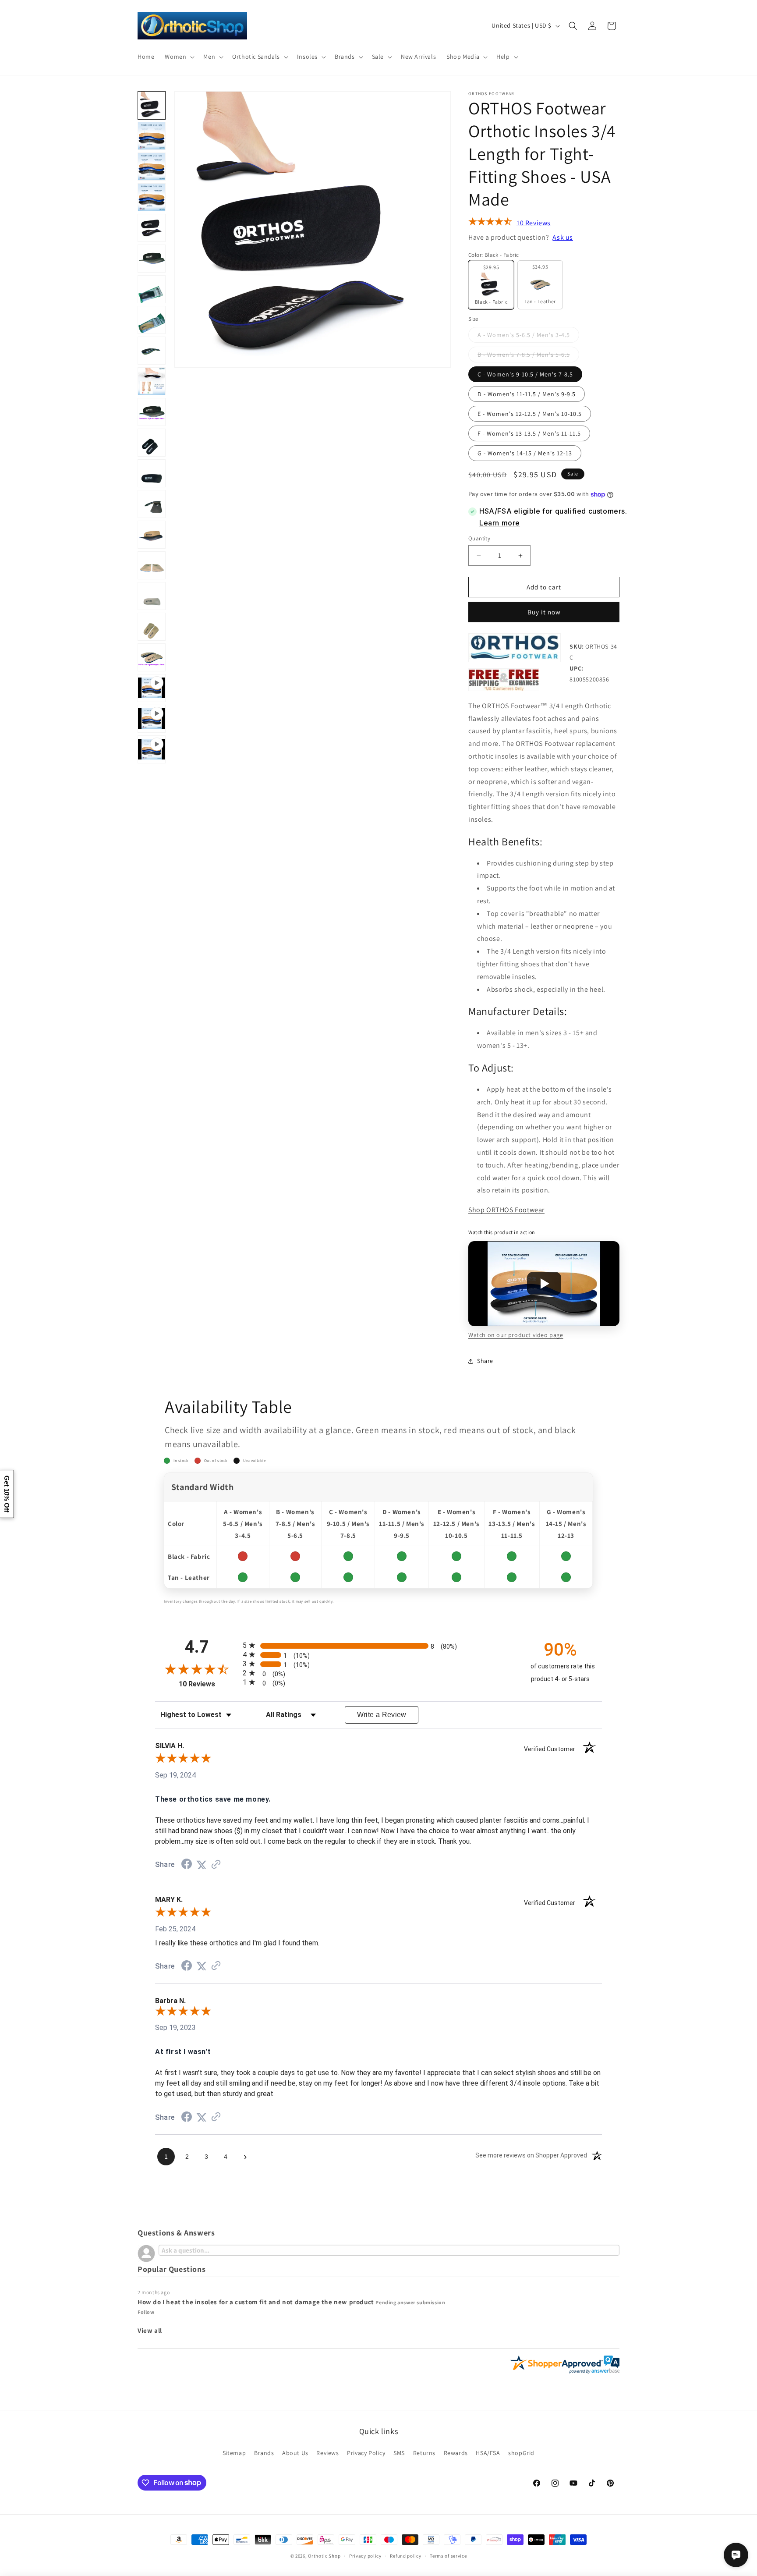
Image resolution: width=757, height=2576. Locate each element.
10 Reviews (534, 223)
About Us (295, 2452)
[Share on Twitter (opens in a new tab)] (202, 1865)
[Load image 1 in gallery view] (152, 105)
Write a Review (382, 1715)
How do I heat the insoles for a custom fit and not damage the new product (256, 2302)
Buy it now (544, 612)
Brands (264, 2452)
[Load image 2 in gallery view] (152, 136)
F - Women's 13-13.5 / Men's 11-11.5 (529, 433)
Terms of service (448, 2555)
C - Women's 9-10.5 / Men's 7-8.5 (525, 374)
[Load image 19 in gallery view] (152, 627)
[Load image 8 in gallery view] (152, 289)
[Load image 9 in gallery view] (152, 320)
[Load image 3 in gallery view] (152, 167)
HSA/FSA (488, 2452)
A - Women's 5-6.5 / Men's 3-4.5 (528, 337)
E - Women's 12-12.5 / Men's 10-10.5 (530, 414)
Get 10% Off (7, 1494)
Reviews (327, 2452)
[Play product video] (544, 1284)
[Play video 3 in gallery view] (152, 749)
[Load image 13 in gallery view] (152, 443)
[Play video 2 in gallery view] (152, 719)
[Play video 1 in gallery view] (152, 688)
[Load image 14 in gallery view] (152, 473)
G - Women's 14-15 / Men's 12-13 (525, 453)
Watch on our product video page (516, 1335)
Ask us (563, 237)
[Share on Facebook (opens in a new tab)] (187, 1865)
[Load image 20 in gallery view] (152, 657)
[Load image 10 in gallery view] (152, 351)
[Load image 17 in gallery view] (152, 565)
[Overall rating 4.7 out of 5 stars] (490, 224)
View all (150, 2330)
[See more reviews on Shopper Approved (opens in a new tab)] (216, 1865)
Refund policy (405, 2555)
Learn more (500, 523)
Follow (146, 2312)
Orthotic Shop (324, 2556)
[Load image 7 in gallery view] (152, 259)
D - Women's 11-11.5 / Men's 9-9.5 (527, 394)
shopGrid (521, 2452)
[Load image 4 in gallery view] (152, 197)
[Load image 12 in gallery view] (152, 412)
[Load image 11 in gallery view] (152, 381)
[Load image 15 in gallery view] (152, 504)
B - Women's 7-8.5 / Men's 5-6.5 (528, 356)
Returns (424, 2452)
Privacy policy (365, 2555)
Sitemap (234, 2452)
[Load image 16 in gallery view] (152, 535)
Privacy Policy (366, 2452)
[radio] (378, 1645)
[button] (179, 57)
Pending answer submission (410, 2302)
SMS (399, 2452)
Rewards (456, 2452)
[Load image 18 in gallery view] (152, 596)
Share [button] (485, 1361)
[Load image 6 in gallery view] (152, 228)
